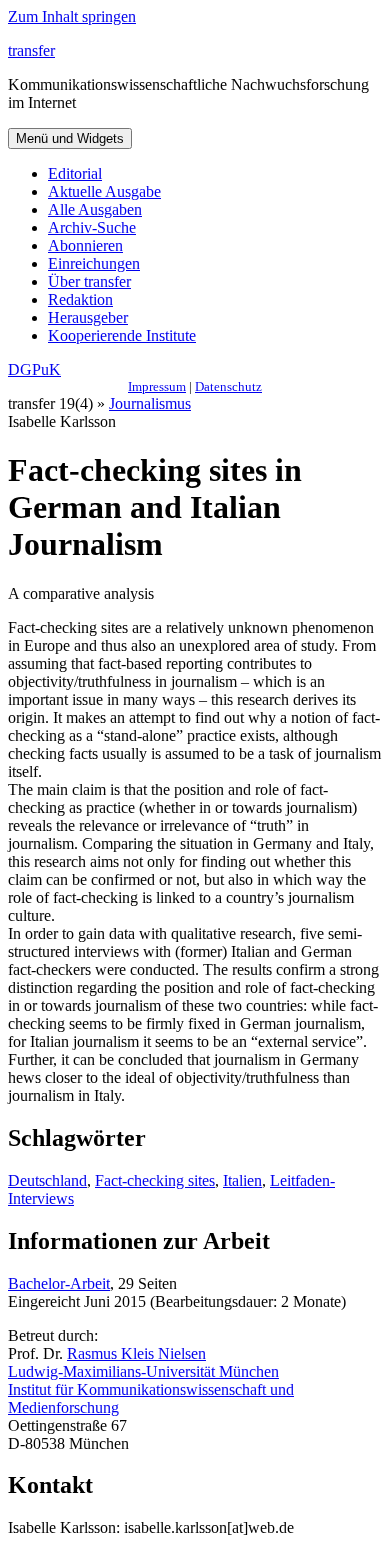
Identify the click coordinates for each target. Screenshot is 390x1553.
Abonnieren (85, 245)
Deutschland (47, 1180)
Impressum (157, 386)
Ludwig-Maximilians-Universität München (143, 1371)
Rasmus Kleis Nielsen (136, 1353)
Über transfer (89, 281)
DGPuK (34, 369)
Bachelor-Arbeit (59, 1283)
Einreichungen (94, 263)
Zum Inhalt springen (72, 16)
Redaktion (80, 299)
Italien (242, 1180)
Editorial (75, 173)
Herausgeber (88, 317)
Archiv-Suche (92, 227)
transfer (31, 50)
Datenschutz (228, 386)
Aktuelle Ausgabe (104, 191)
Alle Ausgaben (95, 209)
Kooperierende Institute (122, 335)
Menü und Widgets (70, 138)
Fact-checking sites (155, 1180)
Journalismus (150, 403)
